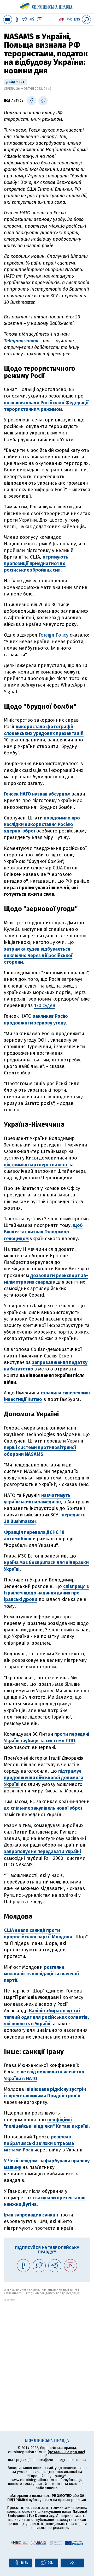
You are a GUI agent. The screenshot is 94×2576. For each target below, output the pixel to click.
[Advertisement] (47, 2348)
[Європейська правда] (47, 5)
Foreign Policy (54, 635)
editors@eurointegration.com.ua (59, 2460)
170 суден (45, 1005)
